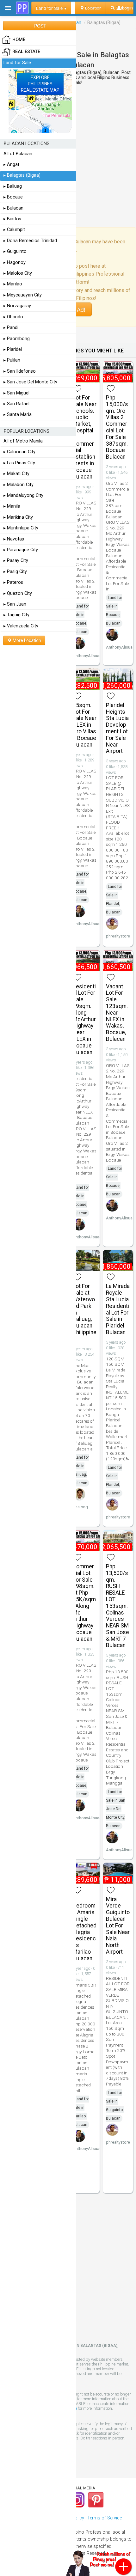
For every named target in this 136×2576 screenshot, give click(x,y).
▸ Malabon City (19, 485)
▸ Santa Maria (18, 415)
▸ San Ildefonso (20, 371)
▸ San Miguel (16, 393)
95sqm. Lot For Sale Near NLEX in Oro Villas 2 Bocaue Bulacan (85, 725)
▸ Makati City (16, 474)
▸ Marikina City (18, 517)
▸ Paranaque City (21, 550)
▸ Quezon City (18, 593)
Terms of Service (105, 2518)
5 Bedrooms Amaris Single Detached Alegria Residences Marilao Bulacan (85, 1929)
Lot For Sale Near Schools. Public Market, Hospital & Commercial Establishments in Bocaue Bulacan (85, 437)
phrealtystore (118, 936)
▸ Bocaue (13, 197)
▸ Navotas (14, 539)
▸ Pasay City (16, 561)
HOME (19, 40)
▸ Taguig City (16, 615)
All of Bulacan (18, 154)
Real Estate (26, 52)
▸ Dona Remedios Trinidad (30, 241)
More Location (26, 640)
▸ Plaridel (13, 349)
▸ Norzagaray (17, 306)
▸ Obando (13, 317)
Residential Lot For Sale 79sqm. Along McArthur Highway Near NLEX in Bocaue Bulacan (84, 1019)
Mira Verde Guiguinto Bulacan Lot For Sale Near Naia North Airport (118, 1926)
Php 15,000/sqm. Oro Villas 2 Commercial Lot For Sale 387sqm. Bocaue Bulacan (117, 427)
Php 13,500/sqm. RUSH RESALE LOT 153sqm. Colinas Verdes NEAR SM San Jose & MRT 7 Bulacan (117, 1606)
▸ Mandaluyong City (23, 495)
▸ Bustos (12, 219)
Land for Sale (17, 63)
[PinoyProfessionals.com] (22, 8)
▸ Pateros (13, 582)
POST (40, 26)
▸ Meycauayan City (23, 295)
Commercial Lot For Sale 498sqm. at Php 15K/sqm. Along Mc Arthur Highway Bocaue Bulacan (84, 1603)
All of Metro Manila (23, 441)
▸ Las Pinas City (19, 463)
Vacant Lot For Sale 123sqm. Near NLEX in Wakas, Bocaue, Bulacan (117, 1013)
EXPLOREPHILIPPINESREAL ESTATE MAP (40, 84)
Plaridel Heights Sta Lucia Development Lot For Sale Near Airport (117, 728)
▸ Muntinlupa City (21, 528)
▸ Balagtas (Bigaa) (22, 175)
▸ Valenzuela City (21, 626)
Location (93, 8)
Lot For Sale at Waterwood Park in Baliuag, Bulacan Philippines (85, 1312)
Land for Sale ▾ (51, 8)
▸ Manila (12, 506)
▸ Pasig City (15, 572)
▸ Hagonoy (15, 262)
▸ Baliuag (13, 186)
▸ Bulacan (13, 208)
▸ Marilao (13, 284)
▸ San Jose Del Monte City (30, 382)
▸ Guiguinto (15, 251)
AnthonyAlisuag (87, 656)
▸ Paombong (17, 339)
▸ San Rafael (16, 404)
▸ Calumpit (14, 230)
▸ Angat (11, 165)
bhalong (80, 1507)
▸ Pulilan (12, 360)
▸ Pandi (11, 328)
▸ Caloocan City (19, 452)
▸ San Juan (15, 604)
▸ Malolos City (18, 273)
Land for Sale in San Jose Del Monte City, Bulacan (116, 1809)
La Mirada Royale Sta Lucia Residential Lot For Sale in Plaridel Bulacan (118, 1309)
